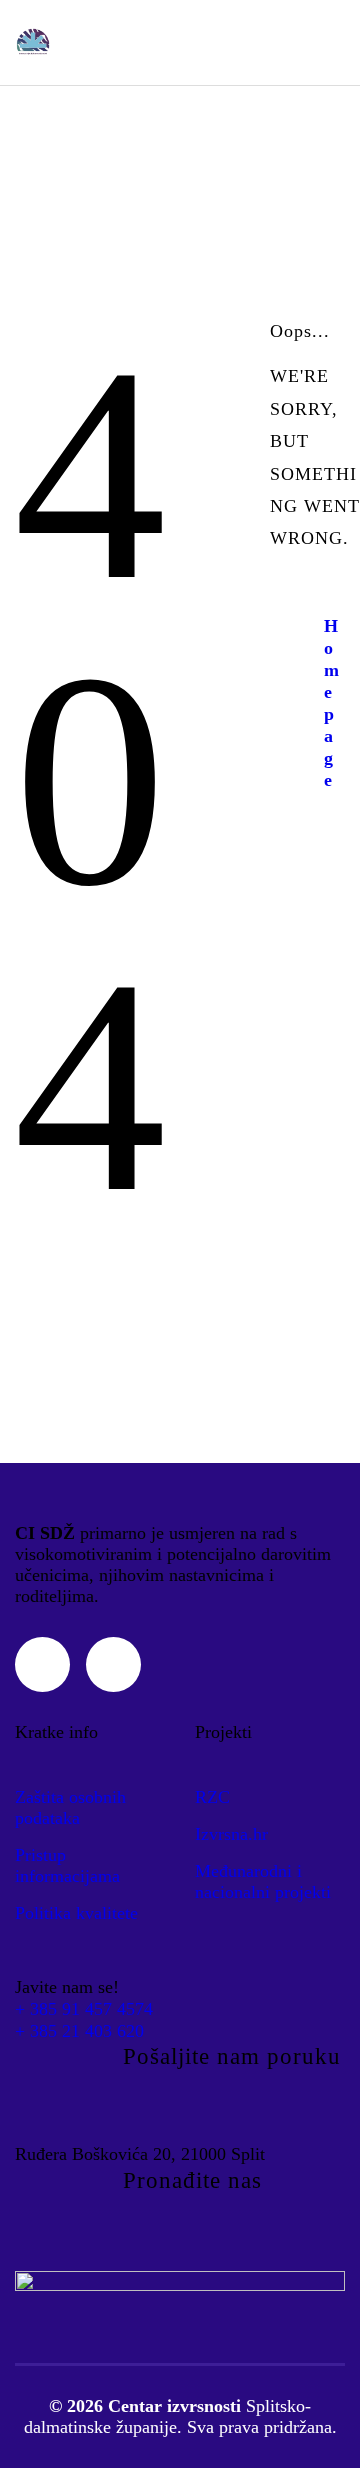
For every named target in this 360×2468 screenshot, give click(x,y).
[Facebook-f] (113, 1664)
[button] (331, 43)
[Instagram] (42, 1664)
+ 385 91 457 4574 (84, 2009)
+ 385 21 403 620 (79, 2031)
